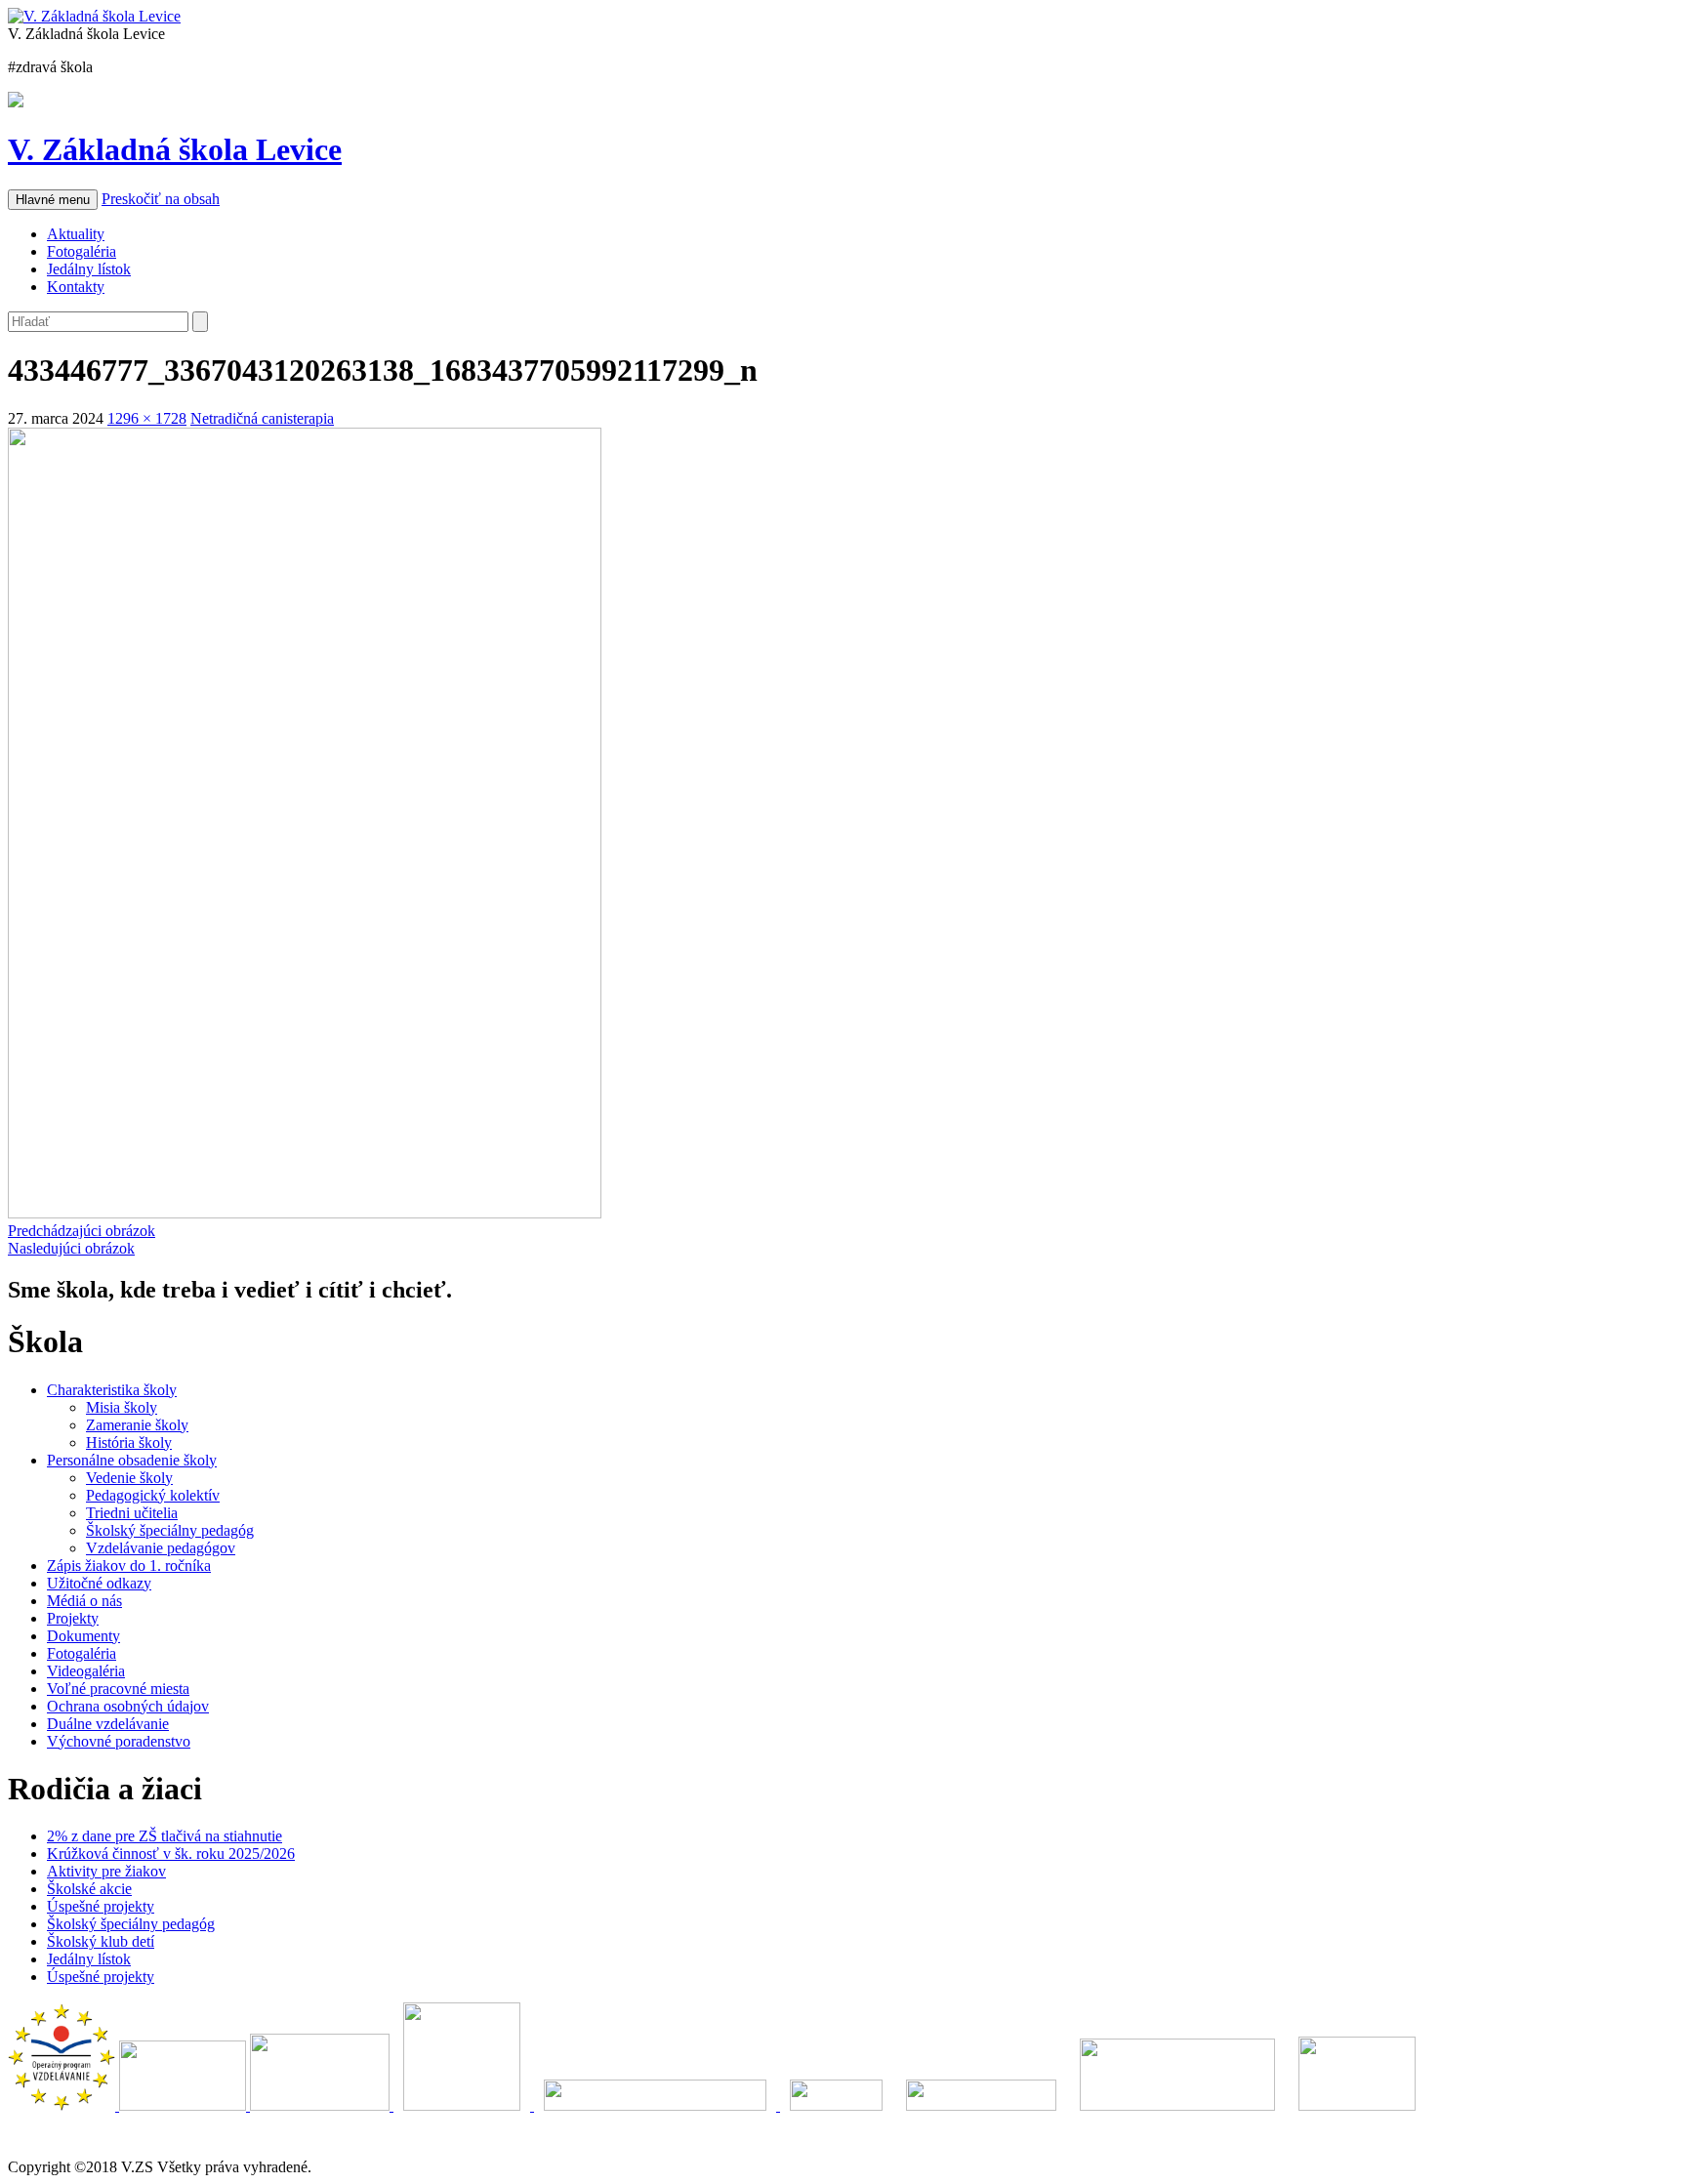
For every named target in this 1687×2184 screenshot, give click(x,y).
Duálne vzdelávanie (108, 1724)
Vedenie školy (129, 1478)
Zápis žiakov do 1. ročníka (129, 1566)
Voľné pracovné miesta (118, 1689)
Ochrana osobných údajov (128, 1706)
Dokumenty (83, 1636)
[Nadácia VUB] (657, 2105)
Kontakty (76, 287)
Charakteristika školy (112, 1390)
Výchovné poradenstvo (119, 1741)
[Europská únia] (464, 2105)
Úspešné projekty (101, 1906)
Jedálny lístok (89, 269)
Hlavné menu (53, 200)
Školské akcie (89, 1889)
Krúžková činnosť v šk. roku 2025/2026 (171, 1854)
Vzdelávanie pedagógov (161, 1548)
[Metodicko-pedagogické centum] (185, 2105)
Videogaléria (86, 1671)
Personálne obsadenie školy (132, 1460)
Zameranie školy (137, 1425)
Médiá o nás (84, 1601)
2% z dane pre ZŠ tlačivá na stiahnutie (165, 1836)
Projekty (73, 1618)
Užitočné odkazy (99, 1583)
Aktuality (76, 234)
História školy (129, 1442)
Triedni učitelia (132, 1513)
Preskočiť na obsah (161, 199)
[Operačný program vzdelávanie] (63, 2105)
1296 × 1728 (147, 418)
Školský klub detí (101, 1941)
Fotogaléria (82, 251)
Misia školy (122, 1407)
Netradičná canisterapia (262, 418)
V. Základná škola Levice (175, 149)
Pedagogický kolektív (153, 1495)
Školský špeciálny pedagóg (170, 1530)
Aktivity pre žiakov (106, 1871)
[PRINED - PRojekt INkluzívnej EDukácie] (322, 2105)
